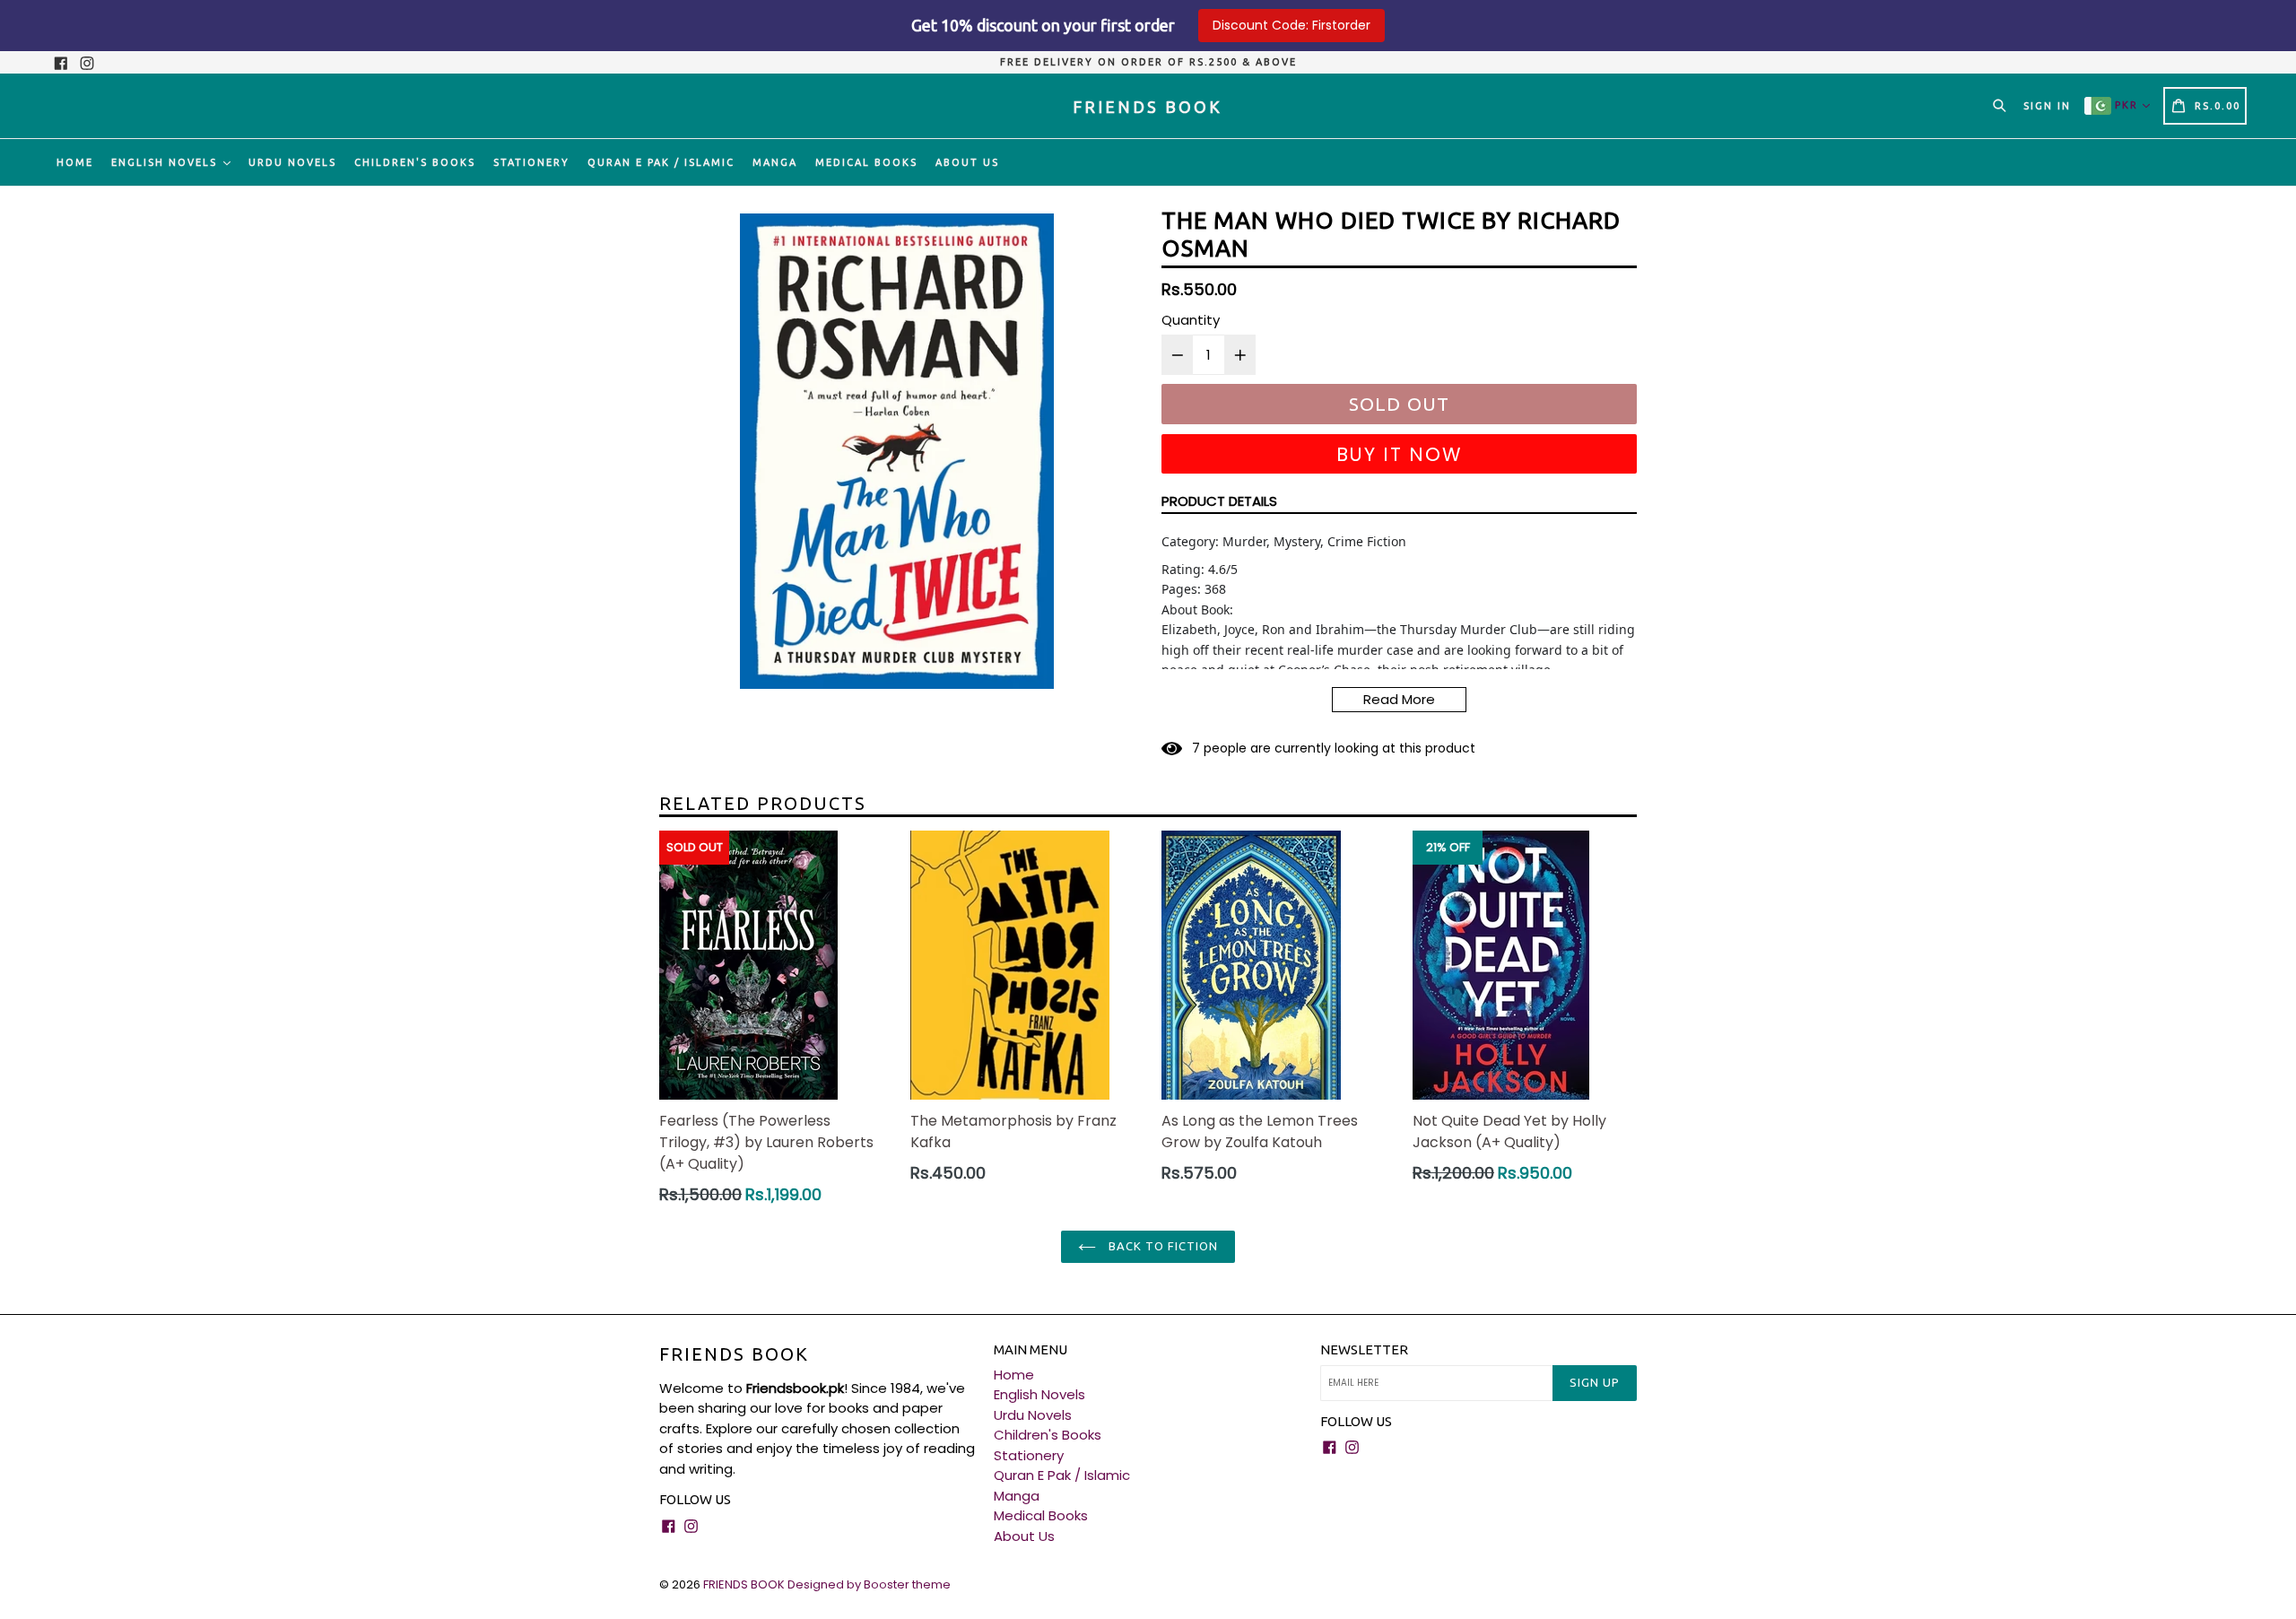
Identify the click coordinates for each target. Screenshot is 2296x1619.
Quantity (1191, 320)
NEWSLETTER (1364, 1349)
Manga (775, 162)
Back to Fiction (1162, 1246)
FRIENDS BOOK (734, 1354)
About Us (967, 162)
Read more (1399, 699)
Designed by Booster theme (869, 1584)
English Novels (166, 162)
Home (75, 162)
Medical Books (866, 162)
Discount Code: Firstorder (1291, 25)
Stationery (531, 162)
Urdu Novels (292, 162)
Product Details (1219, 501)
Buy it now (1400, 454)
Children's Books (415, 162)
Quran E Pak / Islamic (661, 162)
